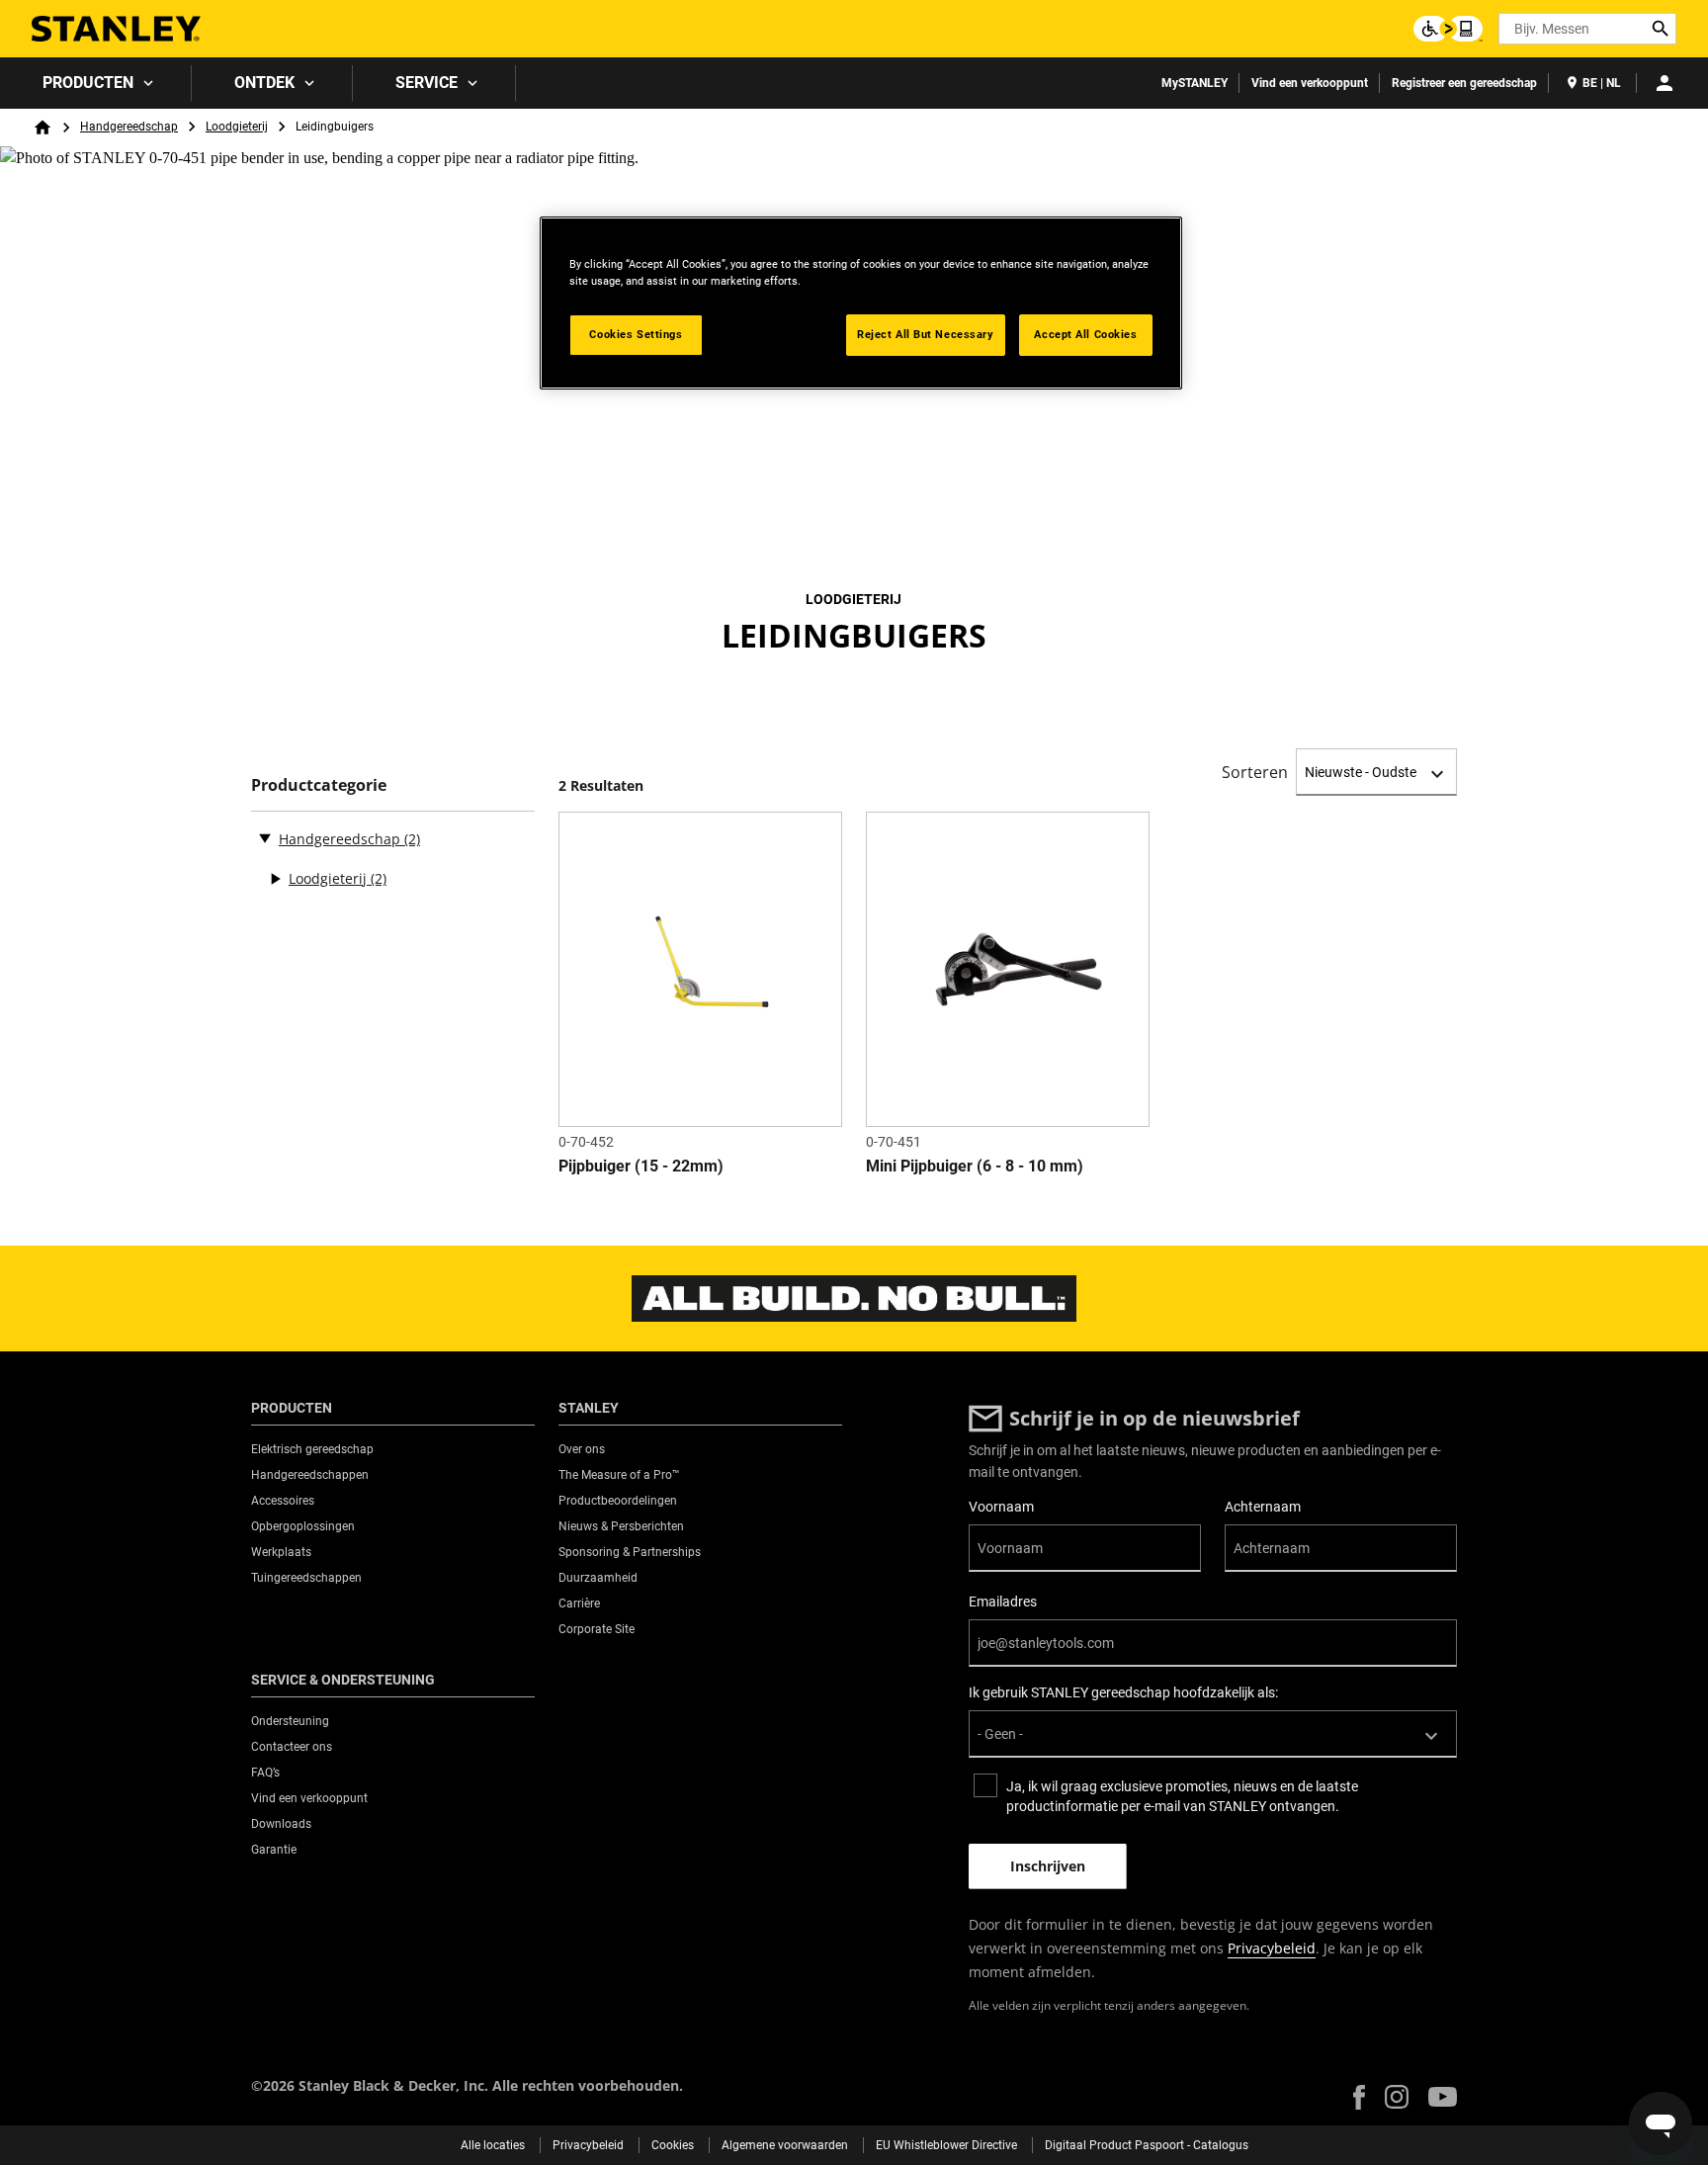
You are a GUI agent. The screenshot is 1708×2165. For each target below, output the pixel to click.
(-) (265, 837)
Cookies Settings (636, 334)
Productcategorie (319, 785)
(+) (275, 879)
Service (427, 83)
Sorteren (1255, 772)
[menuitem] (96, 83)
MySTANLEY (1195, 83)
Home (43, 128)
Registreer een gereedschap (1464, 83)
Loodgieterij (237, 127)
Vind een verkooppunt (1310, 83)
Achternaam (1263, 1507)
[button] (1359, 2097)
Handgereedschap (129, 127)
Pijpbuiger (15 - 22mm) (641, 1166)
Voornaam (1001, 1507)
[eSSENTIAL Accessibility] (1448, 29)
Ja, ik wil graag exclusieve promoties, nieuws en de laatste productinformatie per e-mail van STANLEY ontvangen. (1182, 1796)
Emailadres (1003, 1602)
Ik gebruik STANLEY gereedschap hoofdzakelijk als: (1123, 1692)
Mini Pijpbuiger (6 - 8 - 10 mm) (975, 1166)
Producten (88, 83)
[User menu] (1665, 83)
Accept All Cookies (1085, 334)
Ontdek (264, 83)
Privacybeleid (1272, 1948)
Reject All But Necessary (926, 334)
